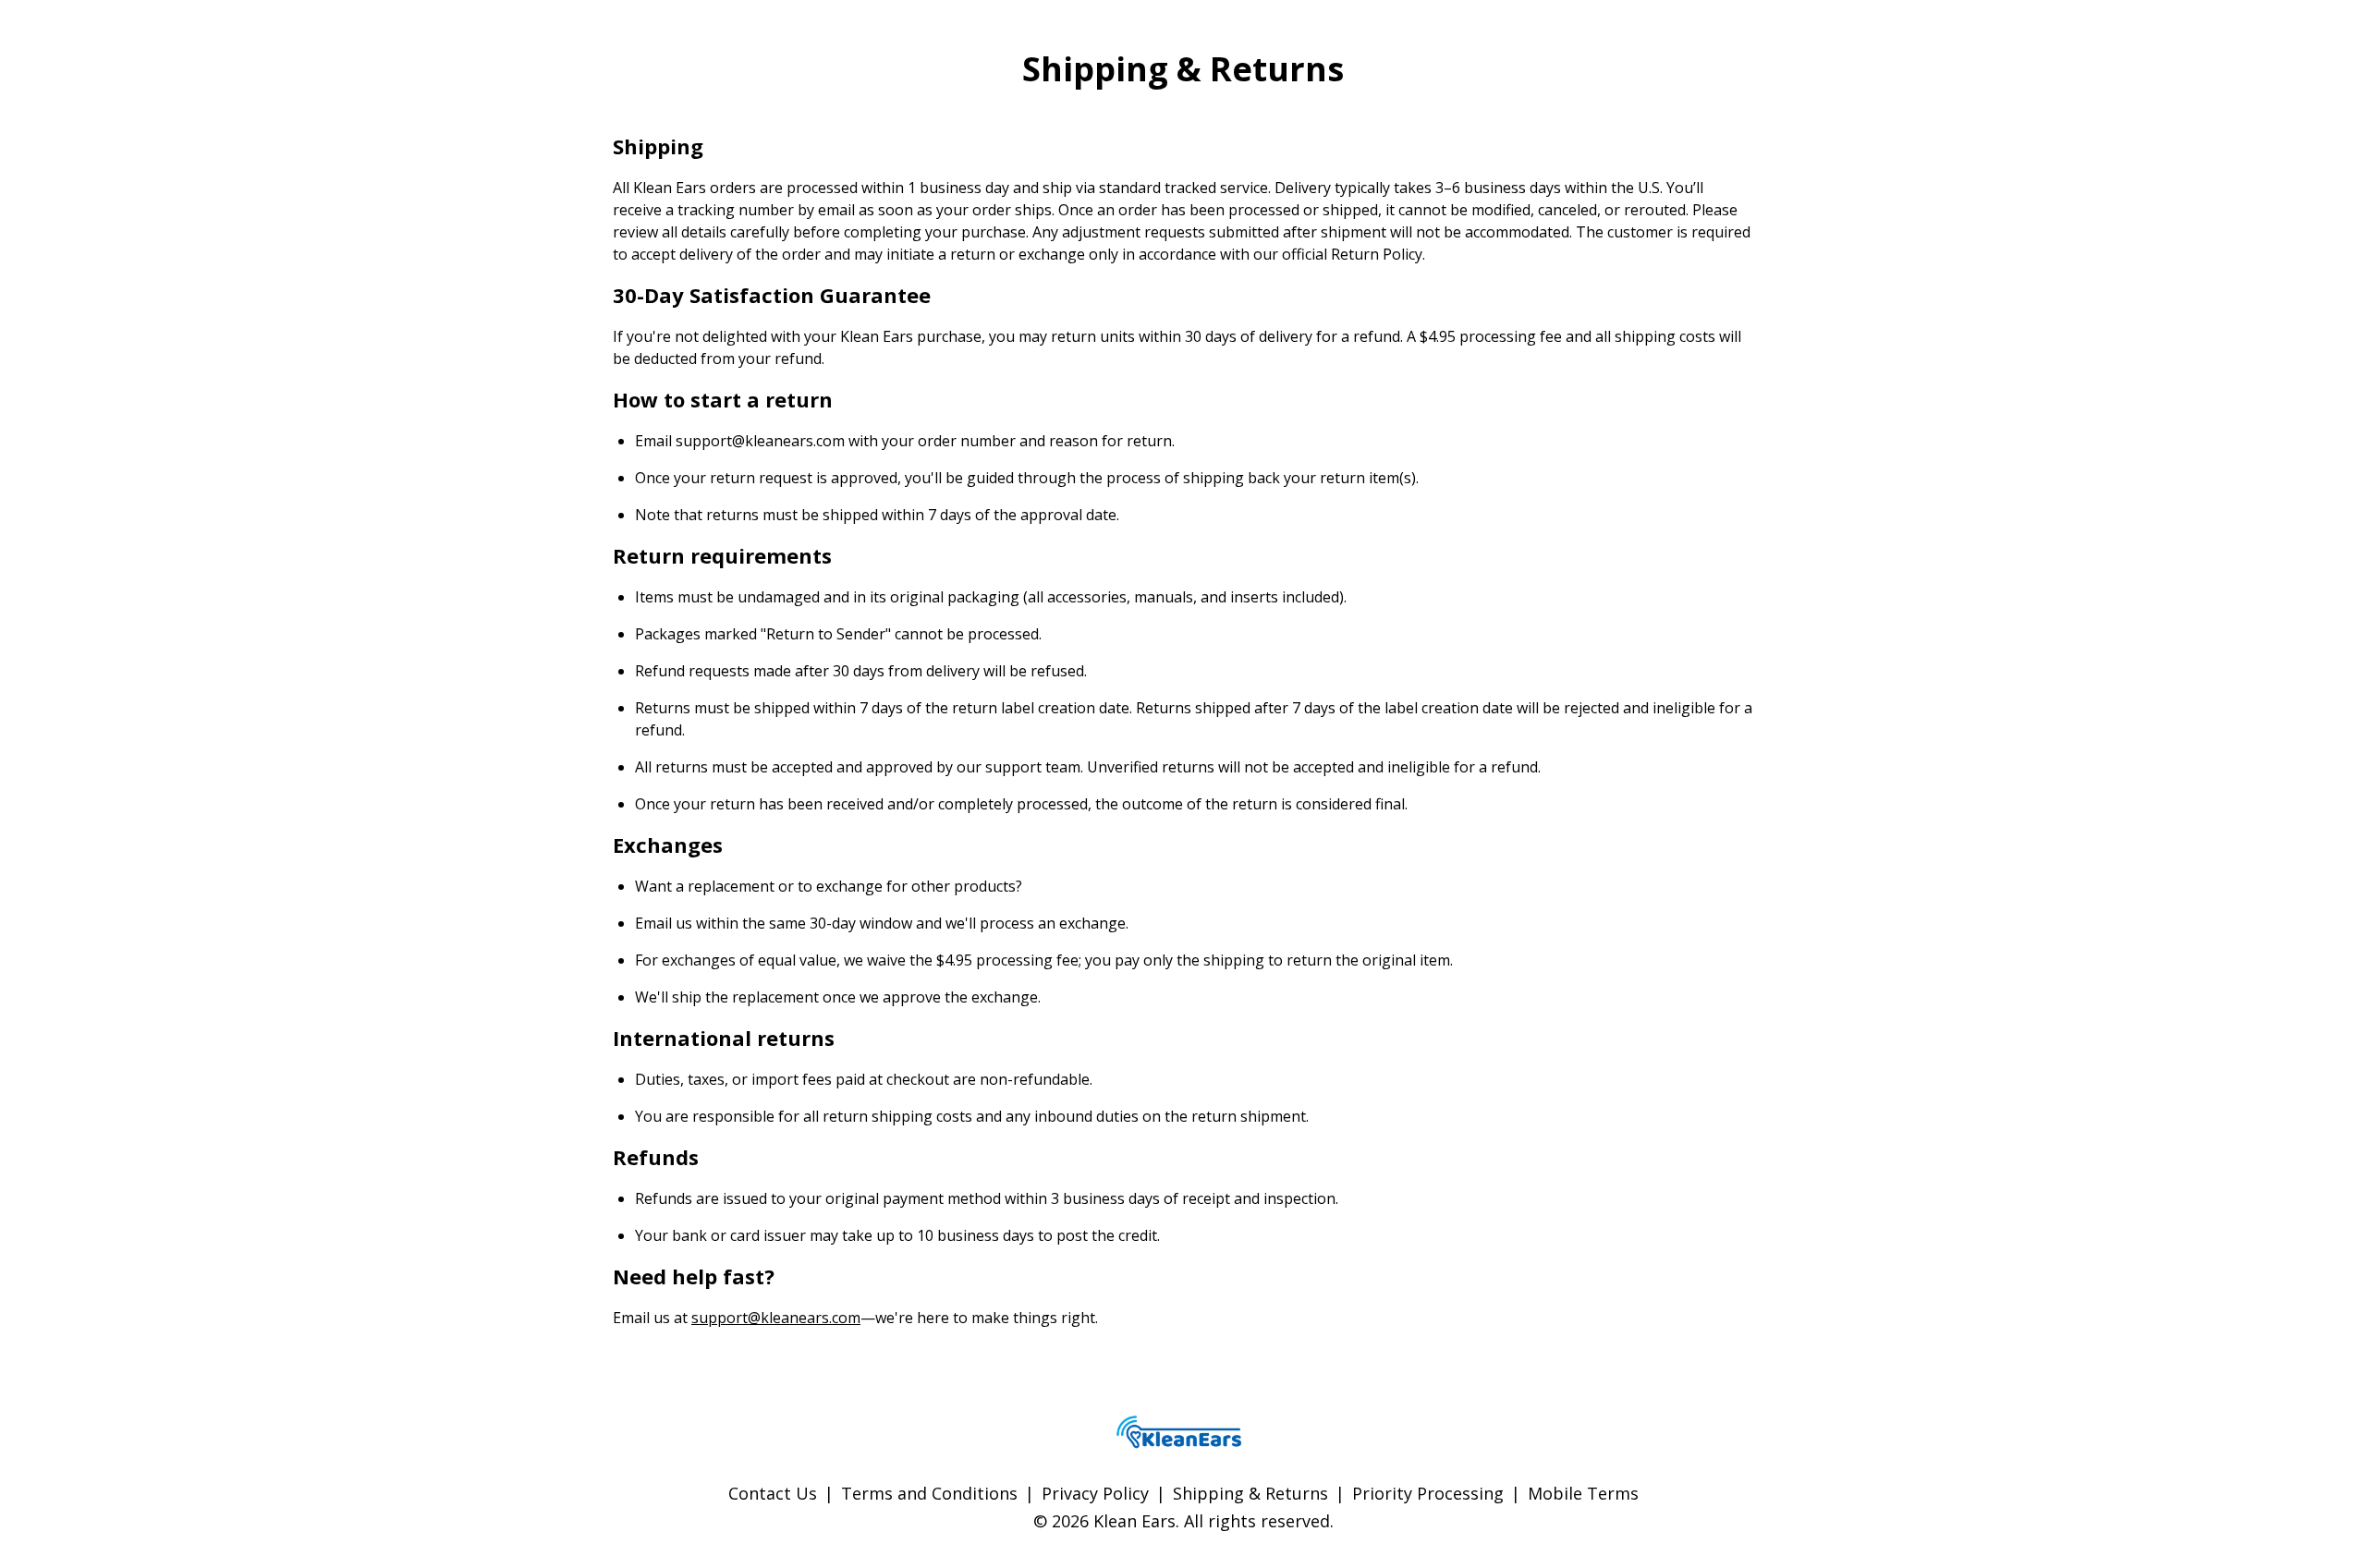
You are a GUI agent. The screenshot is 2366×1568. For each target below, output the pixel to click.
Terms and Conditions (929, 1493)
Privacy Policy (1095, 1493)
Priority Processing (1428, 1493)
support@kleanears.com (776, 1318)
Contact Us (773, 1493)
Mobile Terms (1583, 1493)
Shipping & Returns (1250, 1493)
